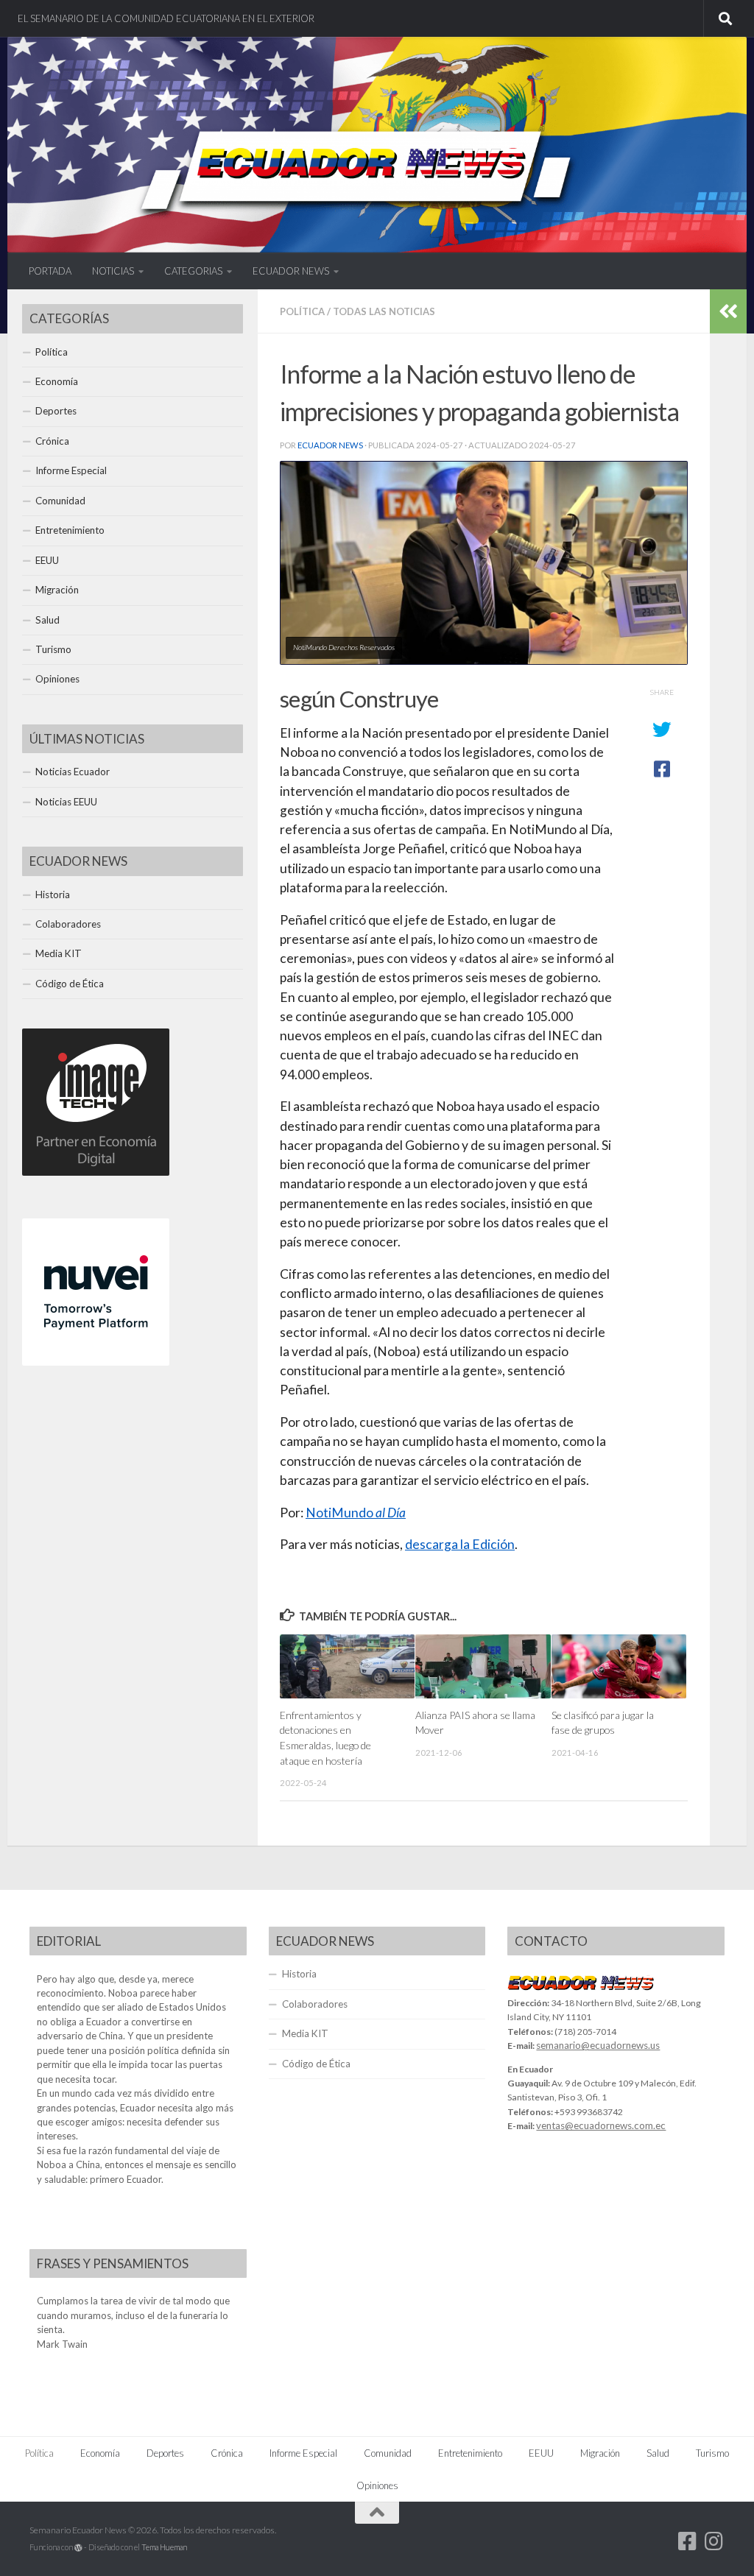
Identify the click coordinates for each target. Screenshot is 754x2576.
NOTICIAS (113, 271)
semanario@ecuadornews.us (598, 2045)
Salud (47, 620)
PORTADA (50, 271)
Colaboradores (68, 924)
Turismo (53, 649)
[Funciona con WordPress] (78, 2548)
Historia (53, 894)
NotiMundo (356, 1513)
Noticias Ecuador (73, 772)
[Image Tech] (96, 1172)
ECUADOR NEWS (291, 271)
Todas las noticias (384, 311)
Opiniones (57, 679)
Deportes (56, 411)
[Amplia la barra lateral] (728, 311)
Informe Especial (71, 470)
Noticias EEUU (66, 802)
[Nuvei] (96, 1362)
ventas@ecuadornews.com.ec (601, 2125)
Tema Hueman (164, 2547)
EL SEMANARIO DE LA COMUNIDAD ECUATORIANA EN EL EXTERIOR (166, 18)
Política (302, 311)
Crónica (52, 441)
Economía (57, 381)
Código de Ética (70, 984)
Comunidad (60, 501)
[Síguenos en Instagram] (714, 2541)
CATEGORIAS (193, 271)
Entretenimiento (70, 530)
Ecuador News (330, 445)
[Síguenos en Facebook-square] (688, 2541)
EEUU (47, 560)
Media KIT (59, 953)
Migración (57, 590)
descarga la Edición (460, 1544)
